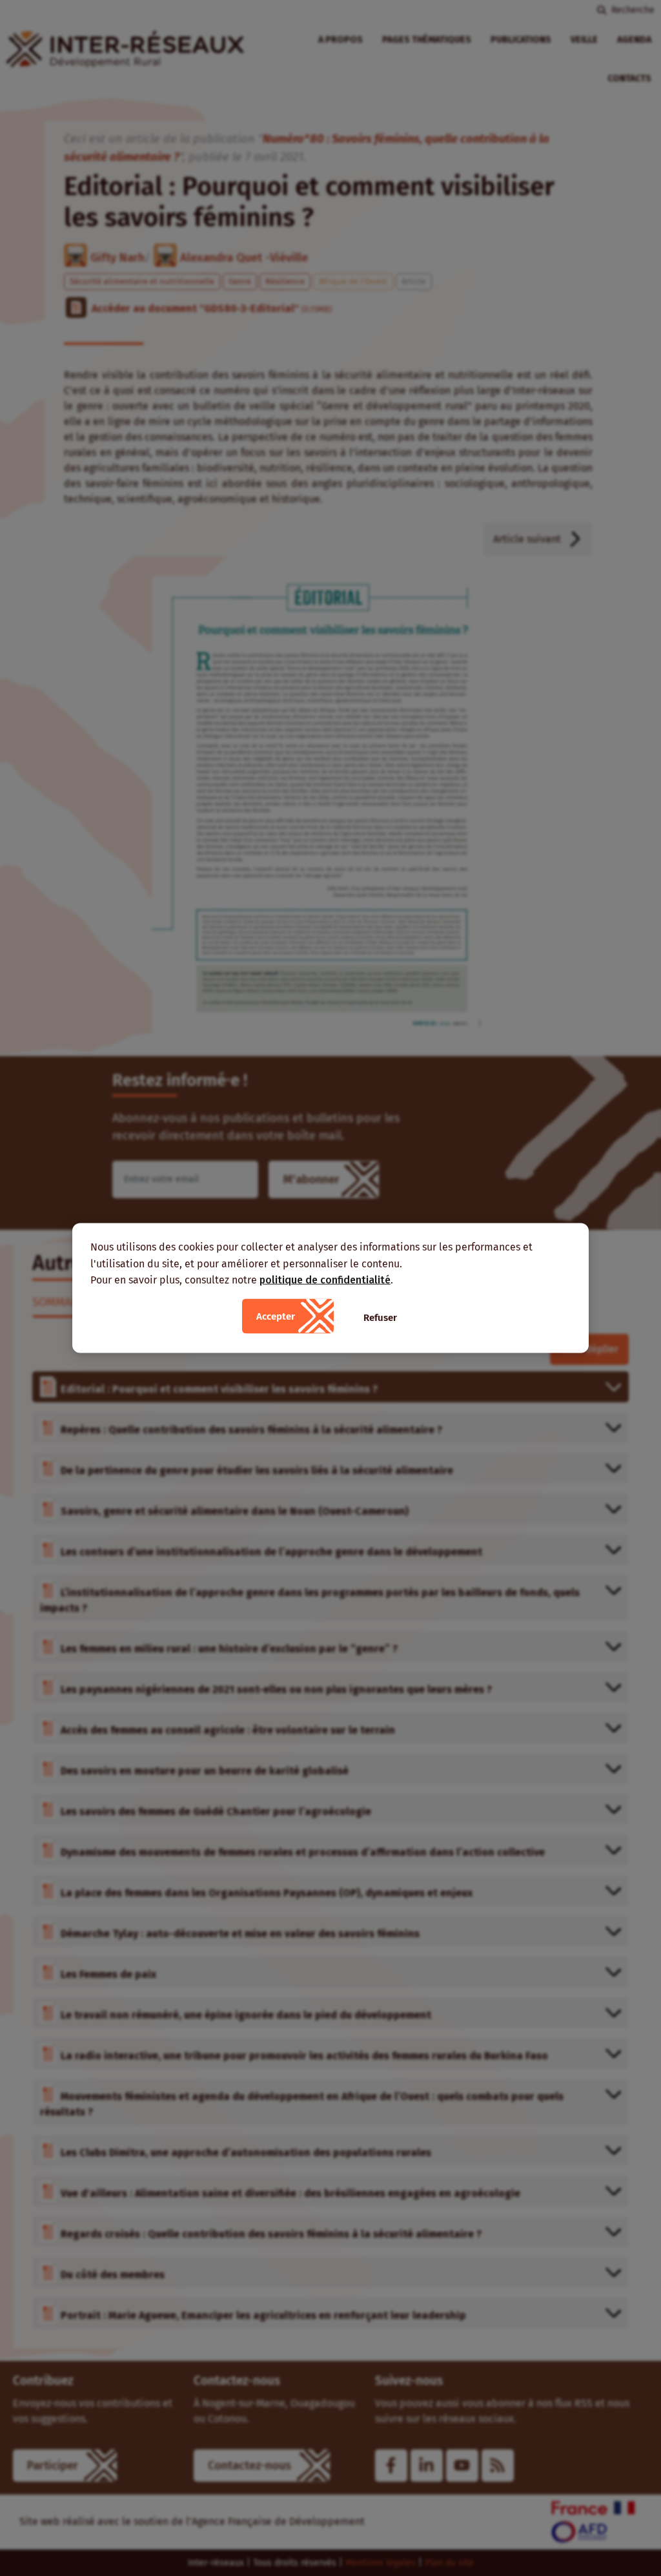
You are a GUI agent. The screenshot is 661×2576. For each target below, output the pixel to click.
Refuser (380, 1317)
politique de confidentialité (325, 1280)
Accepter (276, 1316)
